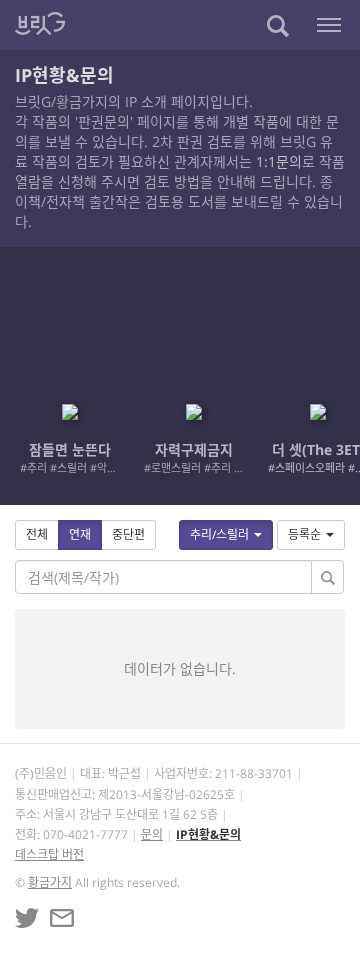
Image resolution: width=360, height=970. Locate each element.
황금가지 (50, 882)
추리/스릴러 (219, 534)
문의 (152, 834)
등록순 (304, 534)
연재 (80, 534)
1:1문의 (279, 161)
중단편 (128, 534)
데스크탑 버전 (49, 854)
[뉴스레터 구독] (62, 918)
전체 (37, 534)
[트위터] (27, 918)
